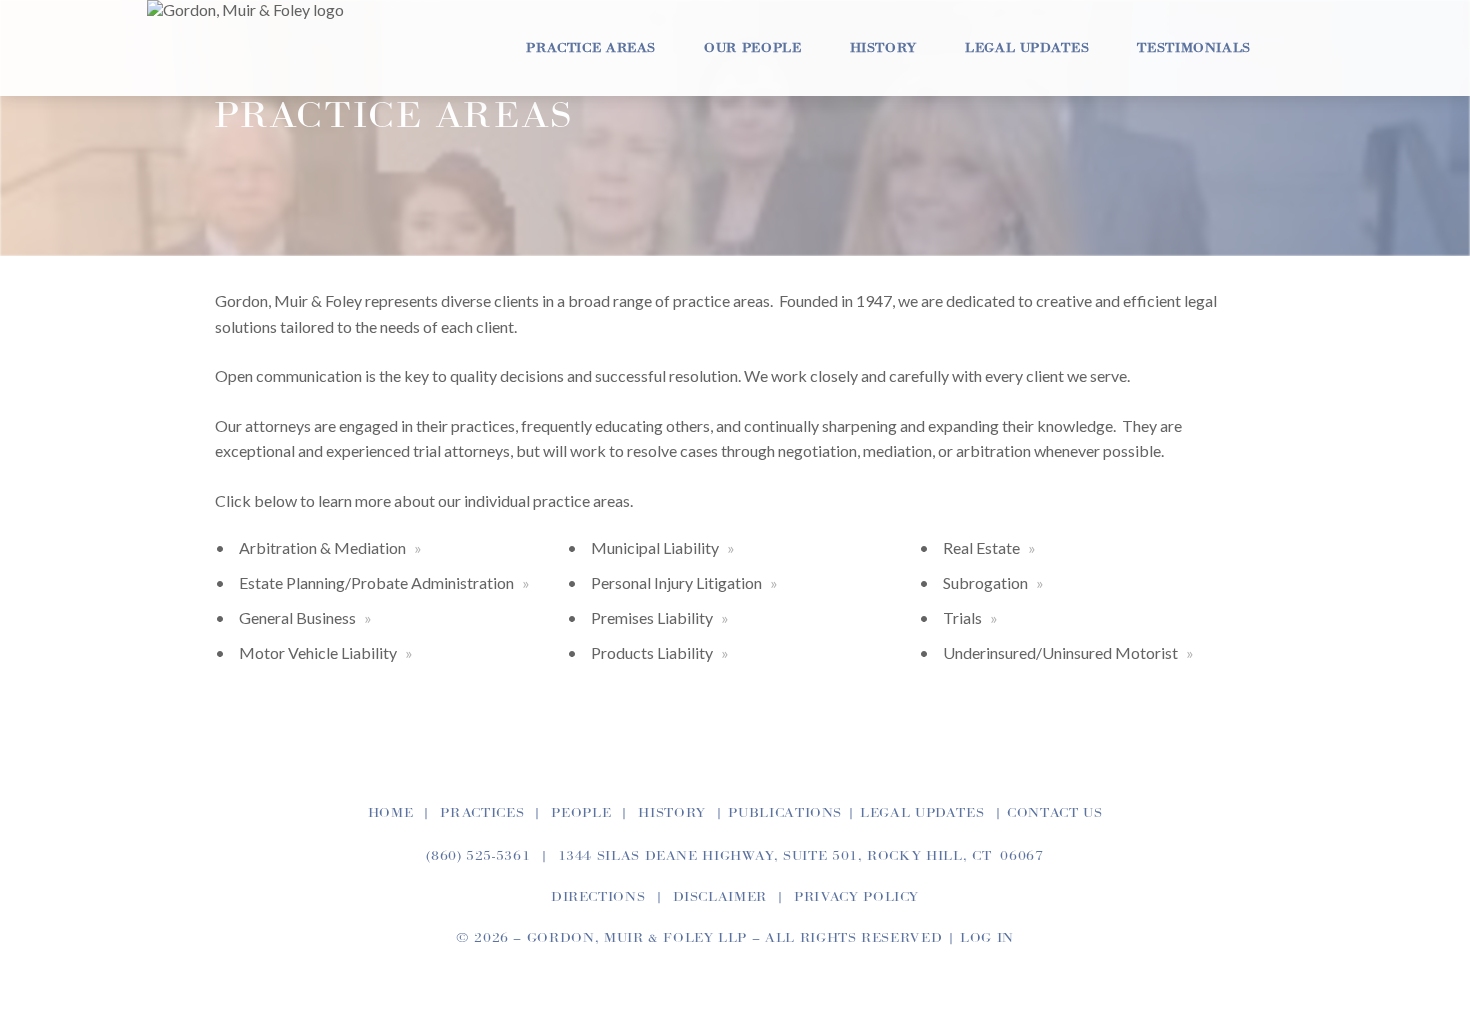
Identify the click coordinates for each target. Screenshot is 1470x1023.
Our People (752, 48)
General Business (297, 617)
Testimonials (1194, 48)
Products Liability (652, 652)
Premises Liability (652, 617)
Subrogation (985, 582)
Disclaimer (720, 897)
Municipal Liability (655, 547)
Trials (962, 617)
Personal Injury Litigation (676, 582)
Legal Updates (1027, 48)
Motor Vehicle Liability (318, 652)
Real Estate (981, 547)
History (883, 48)
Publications (785, 813)
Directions (598, 897)
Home (391, 813)
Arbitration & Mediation (322, 547)
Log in (987, 938)
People (581, 813)
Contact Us (1054, 813)
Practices (482, 813)
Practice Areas (591, 48)
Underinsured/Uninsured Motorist (1060, 652)
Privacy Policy (856, 897)
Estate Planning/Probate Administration (376, 582)
